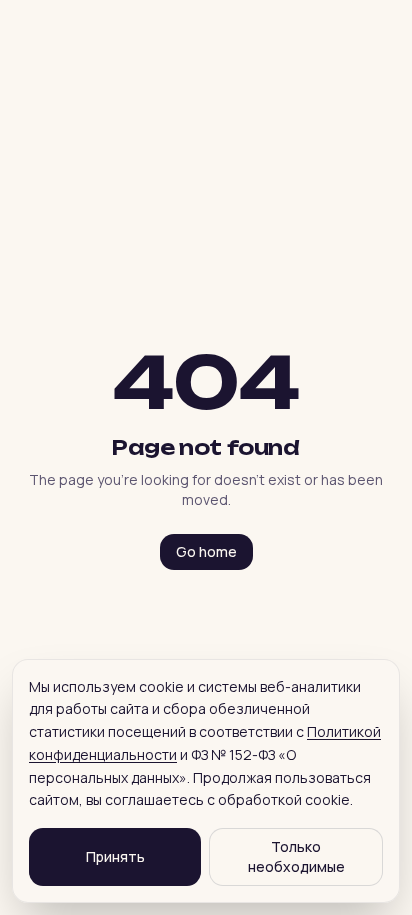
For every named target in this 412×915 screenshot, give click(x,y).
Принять (115, 856)
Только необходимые (296, 856)
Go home (206, 551)
